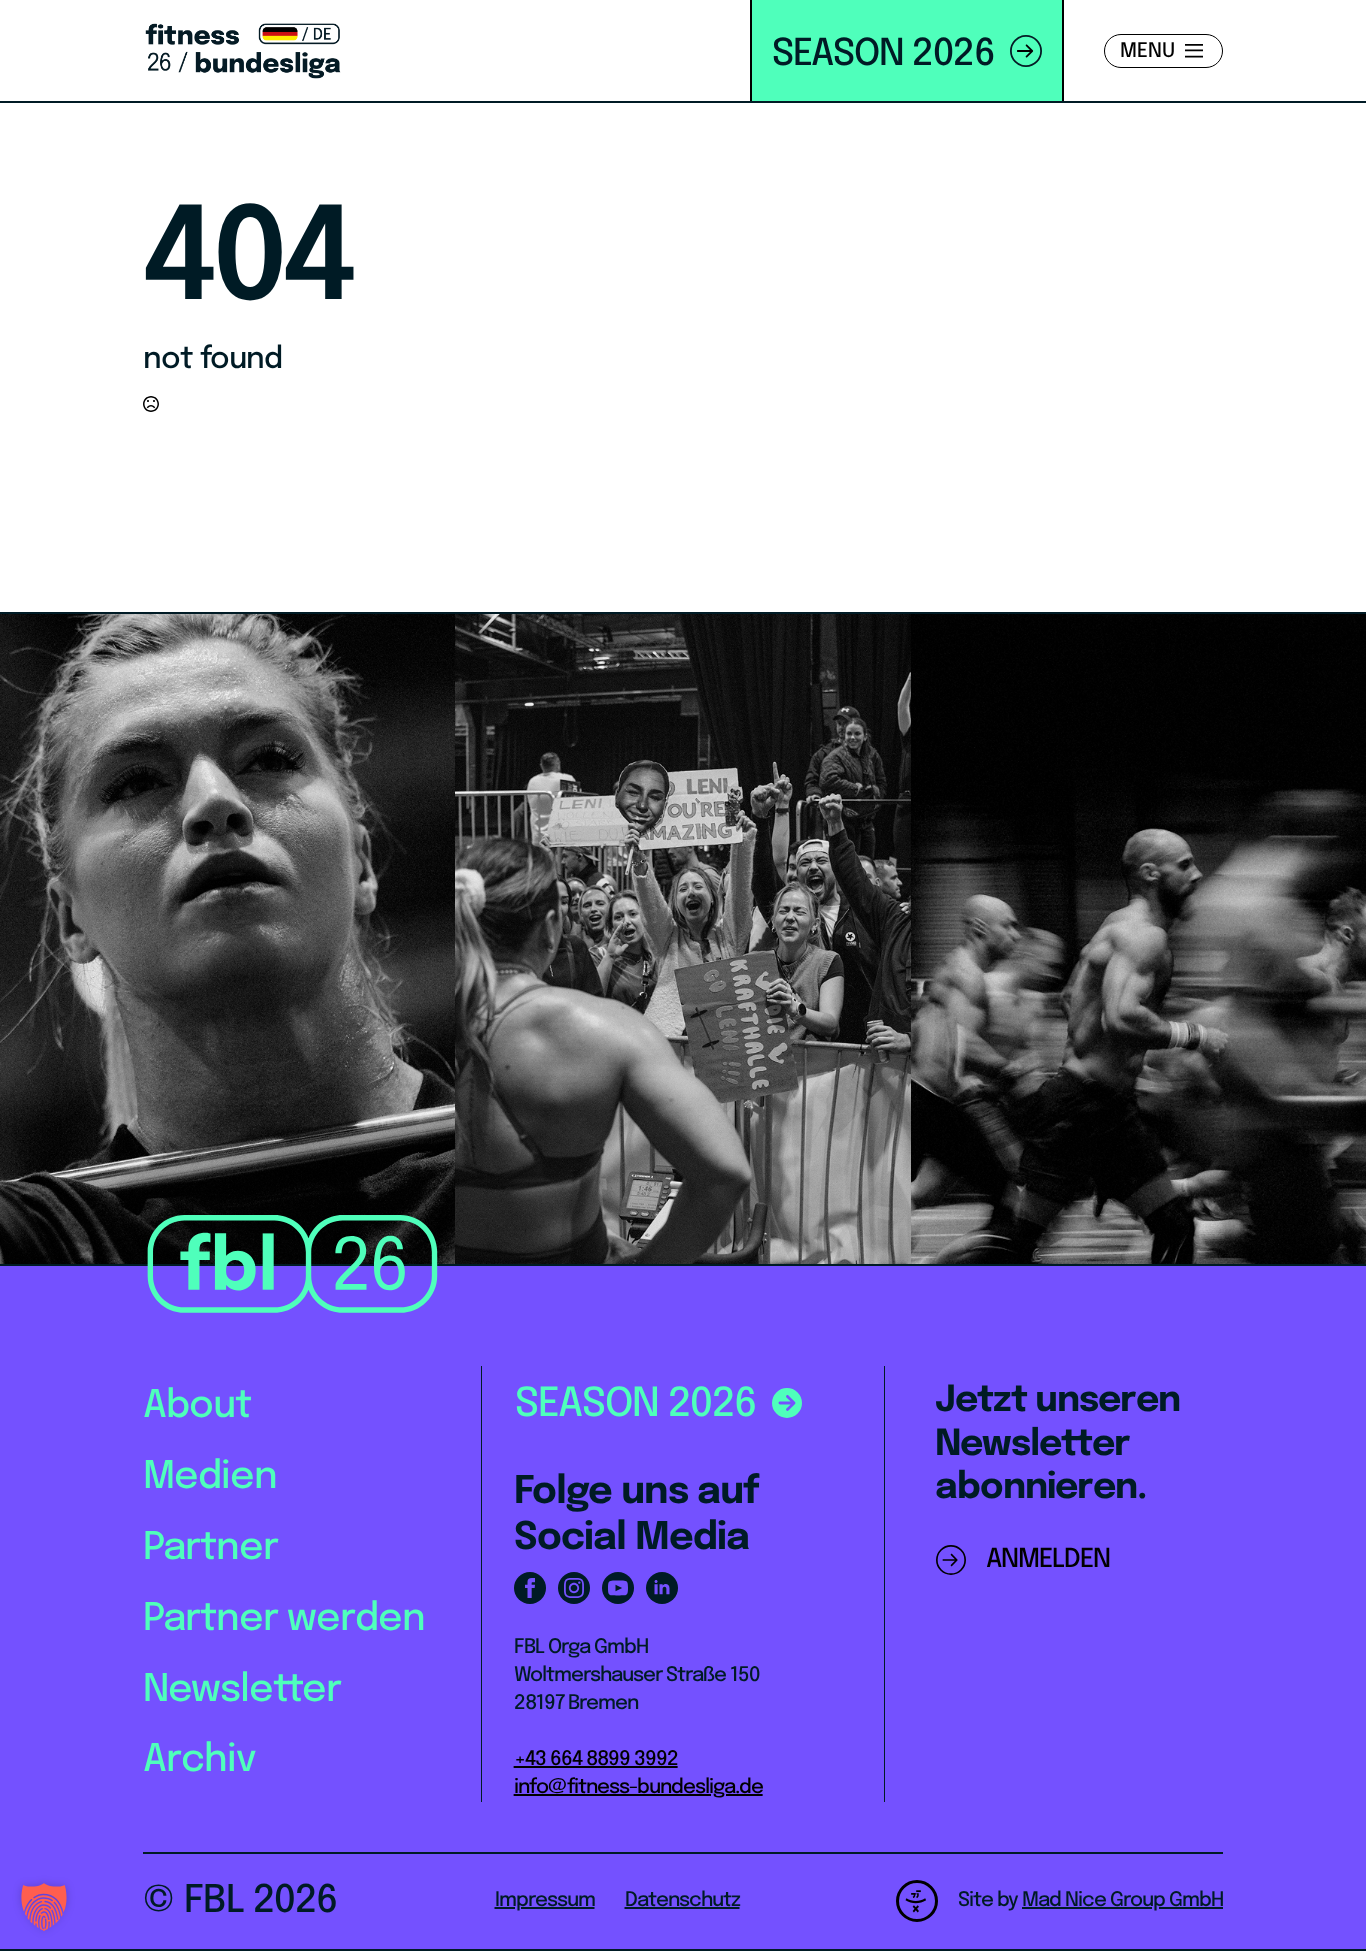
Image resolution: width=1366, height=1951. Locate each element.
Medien (210, 1477)
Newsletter (242, 1690)
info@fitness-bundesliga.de (638, 1787)
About (197, 1406)
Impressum (545, 1900)
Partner (210, 1548)
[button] (44, 1907)
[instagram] (574, 1588)
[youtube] (618, 1588)
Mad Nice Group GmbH (1122, 1900)
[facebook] (530, 1588)
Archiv (199, 1760)
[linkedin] (662, 1588)
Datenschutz (682, 1900)
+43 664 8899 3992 (596, 1759)
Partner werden (284, 1619)
